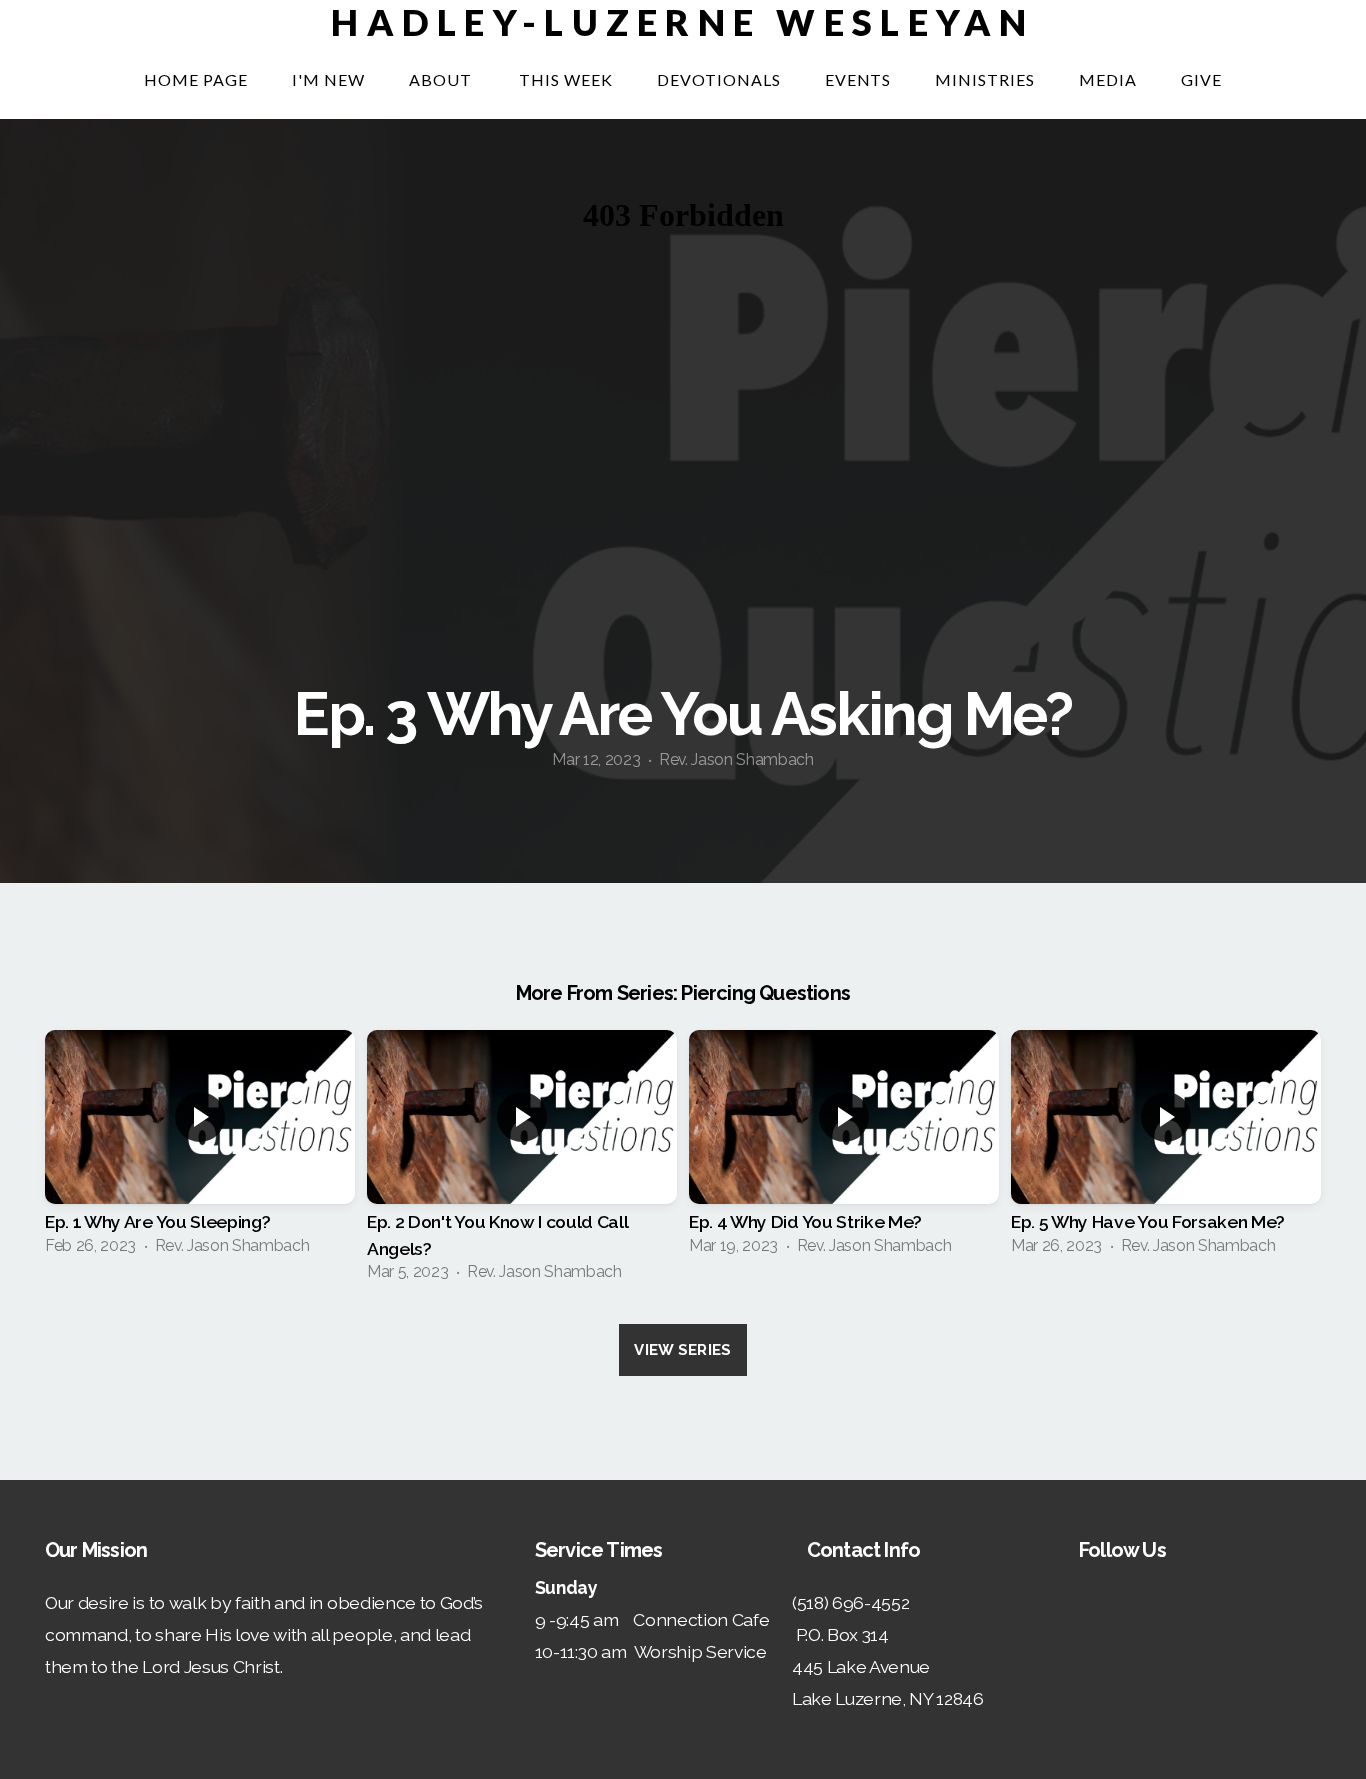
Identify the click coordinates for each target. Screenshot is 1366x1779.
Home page (196, 79)
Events (858, 79)
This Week (566, 79)
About (442, 79)
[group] (200, 1149)
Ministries (985, 79)
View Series (682, 1350)
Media (1108, 79)
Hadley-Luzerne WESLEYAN (682, 22)
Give (1201, 79)
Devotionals (719, 79)
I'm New (328, 79)
